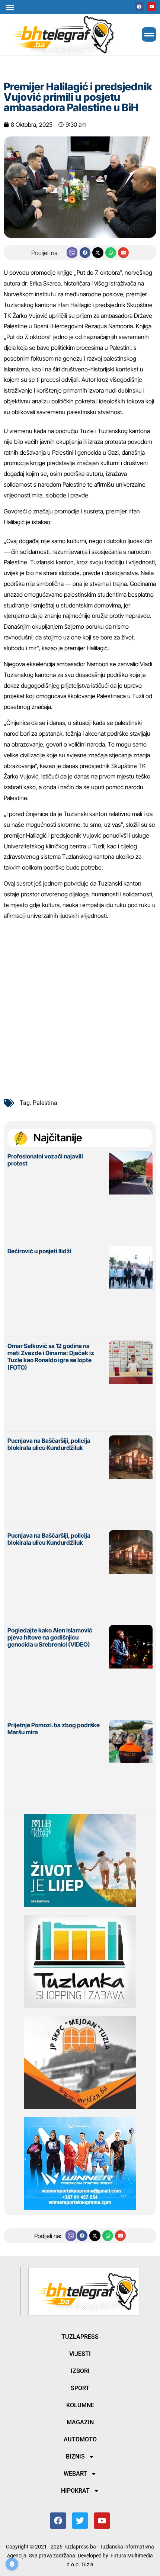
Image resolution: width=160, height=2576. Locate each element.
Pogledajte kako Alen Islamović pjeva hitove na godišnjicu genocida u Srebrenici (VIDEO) (50, 1637)
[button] (10, 7)
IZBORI (80, 2371)
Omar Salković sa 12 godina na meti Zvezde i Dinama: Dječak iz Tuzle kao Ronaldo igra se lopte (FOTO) (51, 1357)
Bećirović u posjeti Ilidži (39, 1251)
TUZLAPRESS (80, 2337)
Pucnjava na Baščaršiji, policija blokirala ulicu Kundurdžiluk (49, 1444)
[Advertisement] (80, 1006)
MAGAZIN (80, 2422)
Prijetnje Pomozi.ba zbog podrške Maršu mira (54, 1729)
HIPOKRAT (75, 2491)
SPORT (80, 2388)
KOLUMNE (80, 2405)
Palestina (45, 1103)
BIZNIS (75, 2456)
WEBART (75, 2474)
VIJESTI (80, 2354)
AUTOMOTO (80, 2439)
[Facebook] (139, 7)
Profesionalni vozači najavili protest (45, 1160)
